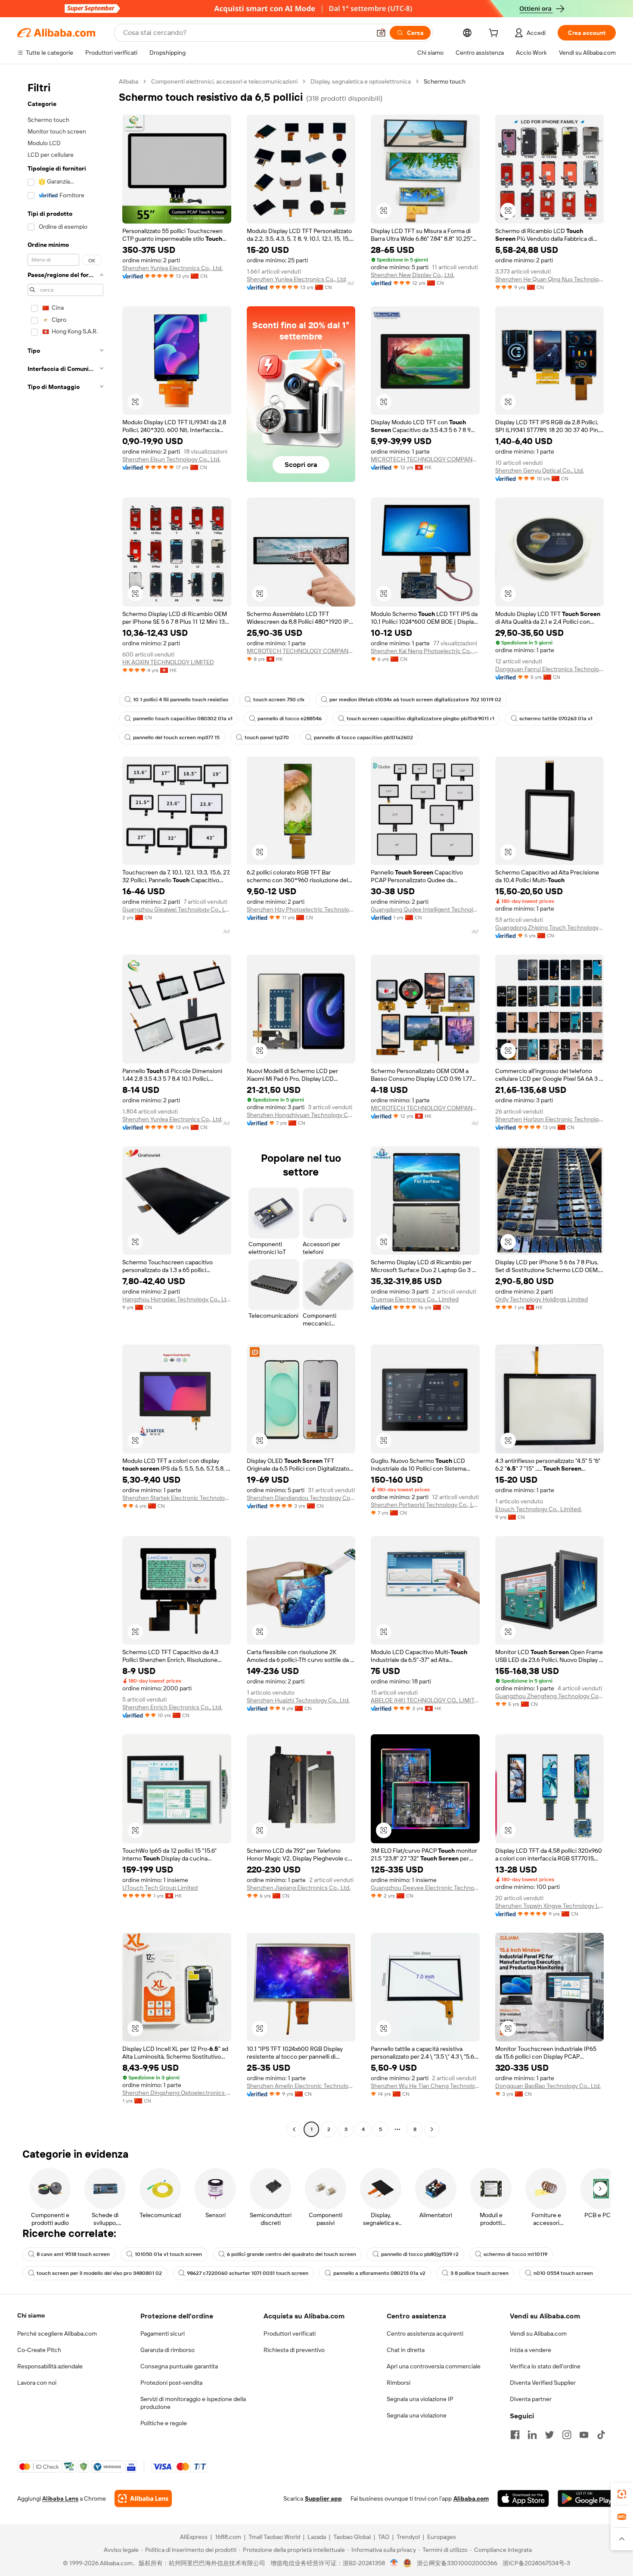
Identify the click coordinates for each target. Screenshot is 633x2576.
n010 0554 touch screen (563, 2273)
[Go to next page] (432, 2129)
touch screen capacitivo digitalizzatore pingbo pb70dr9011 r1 (420, 719)
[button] (381, 33)
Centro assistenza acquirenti (425, 2333)
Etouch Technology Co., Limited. (538, 1509)
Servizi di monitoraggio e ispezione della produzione (193, 2403)
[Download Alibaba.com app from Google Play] (587, 2498)
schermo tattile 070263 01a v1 (556, 719)
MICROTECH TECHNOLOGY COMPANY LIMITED (425, 459)
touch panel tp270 (267, 737)
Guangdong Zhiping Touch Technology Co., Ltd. (550, 927)
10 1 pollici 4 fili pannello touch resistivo (181, 700)
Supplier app (323, 2498)
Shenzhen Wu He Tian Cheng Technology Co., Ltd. (425, 2086)
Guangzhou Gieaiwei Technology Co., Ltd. (177, 909)
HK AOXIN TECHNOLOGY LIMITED (168, 662)
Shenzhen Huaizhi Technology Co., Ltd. (298, 1700)
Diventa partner (531, 2399)
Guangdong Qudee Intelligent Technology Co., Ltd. (425, 909)
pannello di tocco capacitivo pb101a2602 (363, 737)
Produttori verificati (290, 2333)
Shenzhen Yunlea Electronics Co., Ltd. (172, 268)
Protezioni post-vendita (171, 2383)
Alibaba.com (471, 2498)
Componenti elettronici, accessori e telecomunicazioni (224, 81)
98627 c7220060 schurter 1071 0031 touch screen (248, 2273)
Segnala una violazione (417, 2415)
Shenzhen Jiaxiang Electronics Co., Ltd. (299, 1888)
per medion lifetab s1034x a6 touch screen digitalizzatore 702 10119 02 (415, 700)
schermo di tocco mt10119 (515, 2254)
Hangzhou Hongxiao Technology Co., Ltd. (177, 1299)
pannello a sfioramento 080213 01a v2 (379, 2273)
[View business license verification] (394, 2563)
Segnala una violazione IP (420, 2399)
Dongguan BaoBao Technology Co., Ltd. (548, 2086)
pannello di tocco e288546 (290, 719)
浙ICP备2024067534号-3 (536, 2563)
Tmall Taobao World (274, 2537)
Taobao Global (352, 2537)
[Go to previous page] (294, 2129)
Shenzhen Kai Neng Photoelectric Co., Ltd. (425, 651)
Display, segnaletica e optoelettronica (361, 81)
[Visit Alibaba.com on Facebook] (515, 2435)
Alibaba (129, 81)
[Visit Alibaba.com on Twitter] (549, 2435)
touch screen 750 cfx (279, 700)
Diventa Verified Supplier (543, 2383)
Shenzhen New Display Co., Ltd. (413, 275)
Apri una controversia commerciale (434, 2366)
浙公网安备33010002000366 (457, 2563)
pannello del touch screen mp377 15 (176, 737)
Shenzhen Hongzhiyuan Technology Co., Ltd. (301, 1115)
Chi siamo (31, 2315)
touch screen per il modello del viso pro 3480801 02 (99, 2273)
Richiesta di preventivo (294, 2350)
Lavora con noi (37, 2383)
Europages (442, 2537)
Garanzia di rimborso (168, 2350)
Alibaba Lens (60, 2498)
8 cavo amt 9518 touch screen (73, 2254)
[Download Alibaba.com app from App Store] (523, 2498)
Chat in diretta (406, 2350)
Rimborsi (399, 2383)
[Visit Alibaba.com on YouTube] (584, 2435)
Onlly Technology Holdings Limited (541, 1299)
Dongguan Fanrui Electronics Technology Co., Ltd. (550, 669)
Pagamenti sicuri (163, 2333)
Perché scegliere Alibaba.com (57, 2333)
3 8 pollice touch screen (479, 2273)
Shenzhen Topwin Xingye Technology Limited (550, 1906)
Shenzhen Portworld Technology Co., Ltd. (425, 1505)
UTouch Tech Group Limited (160, 1888)
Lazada (317, 2537)
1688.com (228, 2537)
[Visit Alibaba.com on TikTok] (601, 2435)
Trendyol (408, 2537)
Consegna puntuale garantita (179, 2366)
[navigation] (65, 1106)
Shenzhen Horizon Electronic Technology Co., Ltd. (550, 1119)
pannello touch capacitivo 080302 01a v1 (183, 719)
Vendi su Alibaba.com (538, 2333)
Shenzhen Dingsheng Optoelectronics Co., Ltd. (177, 2093)
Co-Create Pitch (39, 2350)
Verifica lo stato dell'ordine (545, 2366)
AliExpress (194, 2537)
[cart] (495, 34)
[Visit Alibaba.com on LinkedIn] (532, 2435)
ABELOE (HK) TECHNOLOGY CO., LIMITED (425, 1700)
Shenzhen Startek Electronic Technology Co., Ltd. (177, 1498)
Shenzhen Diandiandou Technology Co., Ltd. (301, 1498)
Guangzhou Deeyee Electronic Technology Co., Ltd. (425, 1888)
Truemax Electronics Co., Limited (415, 1299)
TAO (384, 2537)
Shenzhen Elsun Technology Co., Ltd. (171, 459)
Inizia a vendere (531, 2350)
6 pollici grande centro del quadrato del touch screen (292, 2254)
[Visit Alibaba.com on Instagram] (567, 2435)
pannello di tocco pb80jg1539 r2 (420, 2254)
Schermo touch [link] (445, 81)
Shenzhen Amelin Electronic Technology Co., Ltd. (301, 2086)
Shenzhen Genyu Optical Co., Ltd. (540, 470)
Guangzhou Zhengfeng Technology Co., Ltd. (550, 1696)
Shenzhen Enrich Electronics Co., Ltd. (172, 1707)
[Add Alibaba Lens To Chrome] (143, 2498)
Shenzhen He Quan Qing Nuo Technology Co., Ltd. (550, 279)
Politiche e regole (164, 2423)
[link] (622, 2494)
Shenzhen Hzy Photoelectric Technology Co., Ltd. (301, 909)
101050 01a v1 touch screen (168, 2254)
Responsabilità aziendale (50, 2366)
